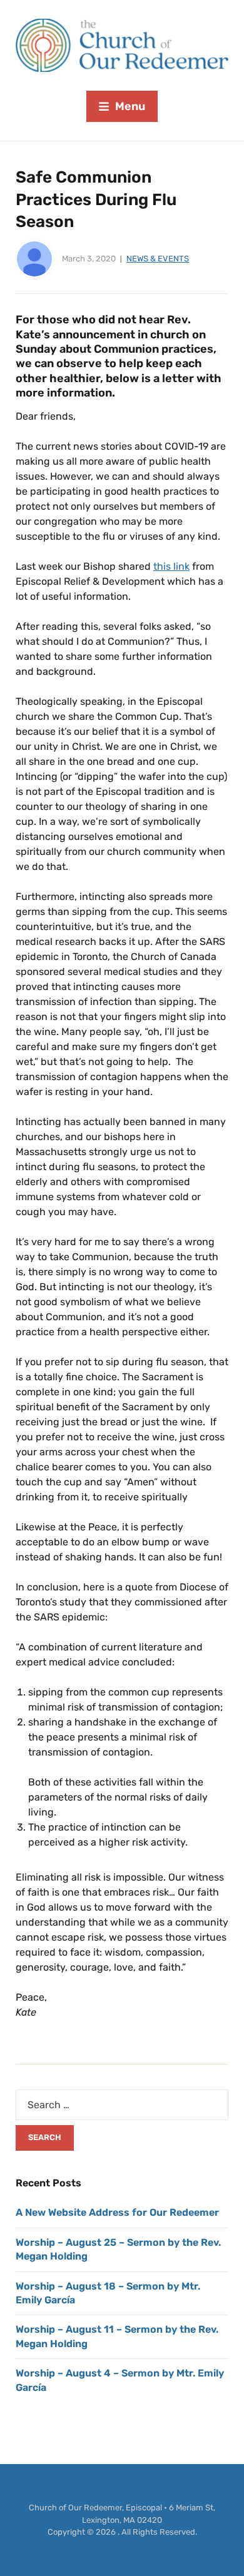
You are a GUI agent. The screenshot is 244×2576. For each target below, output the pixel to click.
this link (171, 566)
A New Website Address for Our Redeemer (117, 2212)
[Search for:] (122, 2105)
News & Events (158, 259)
